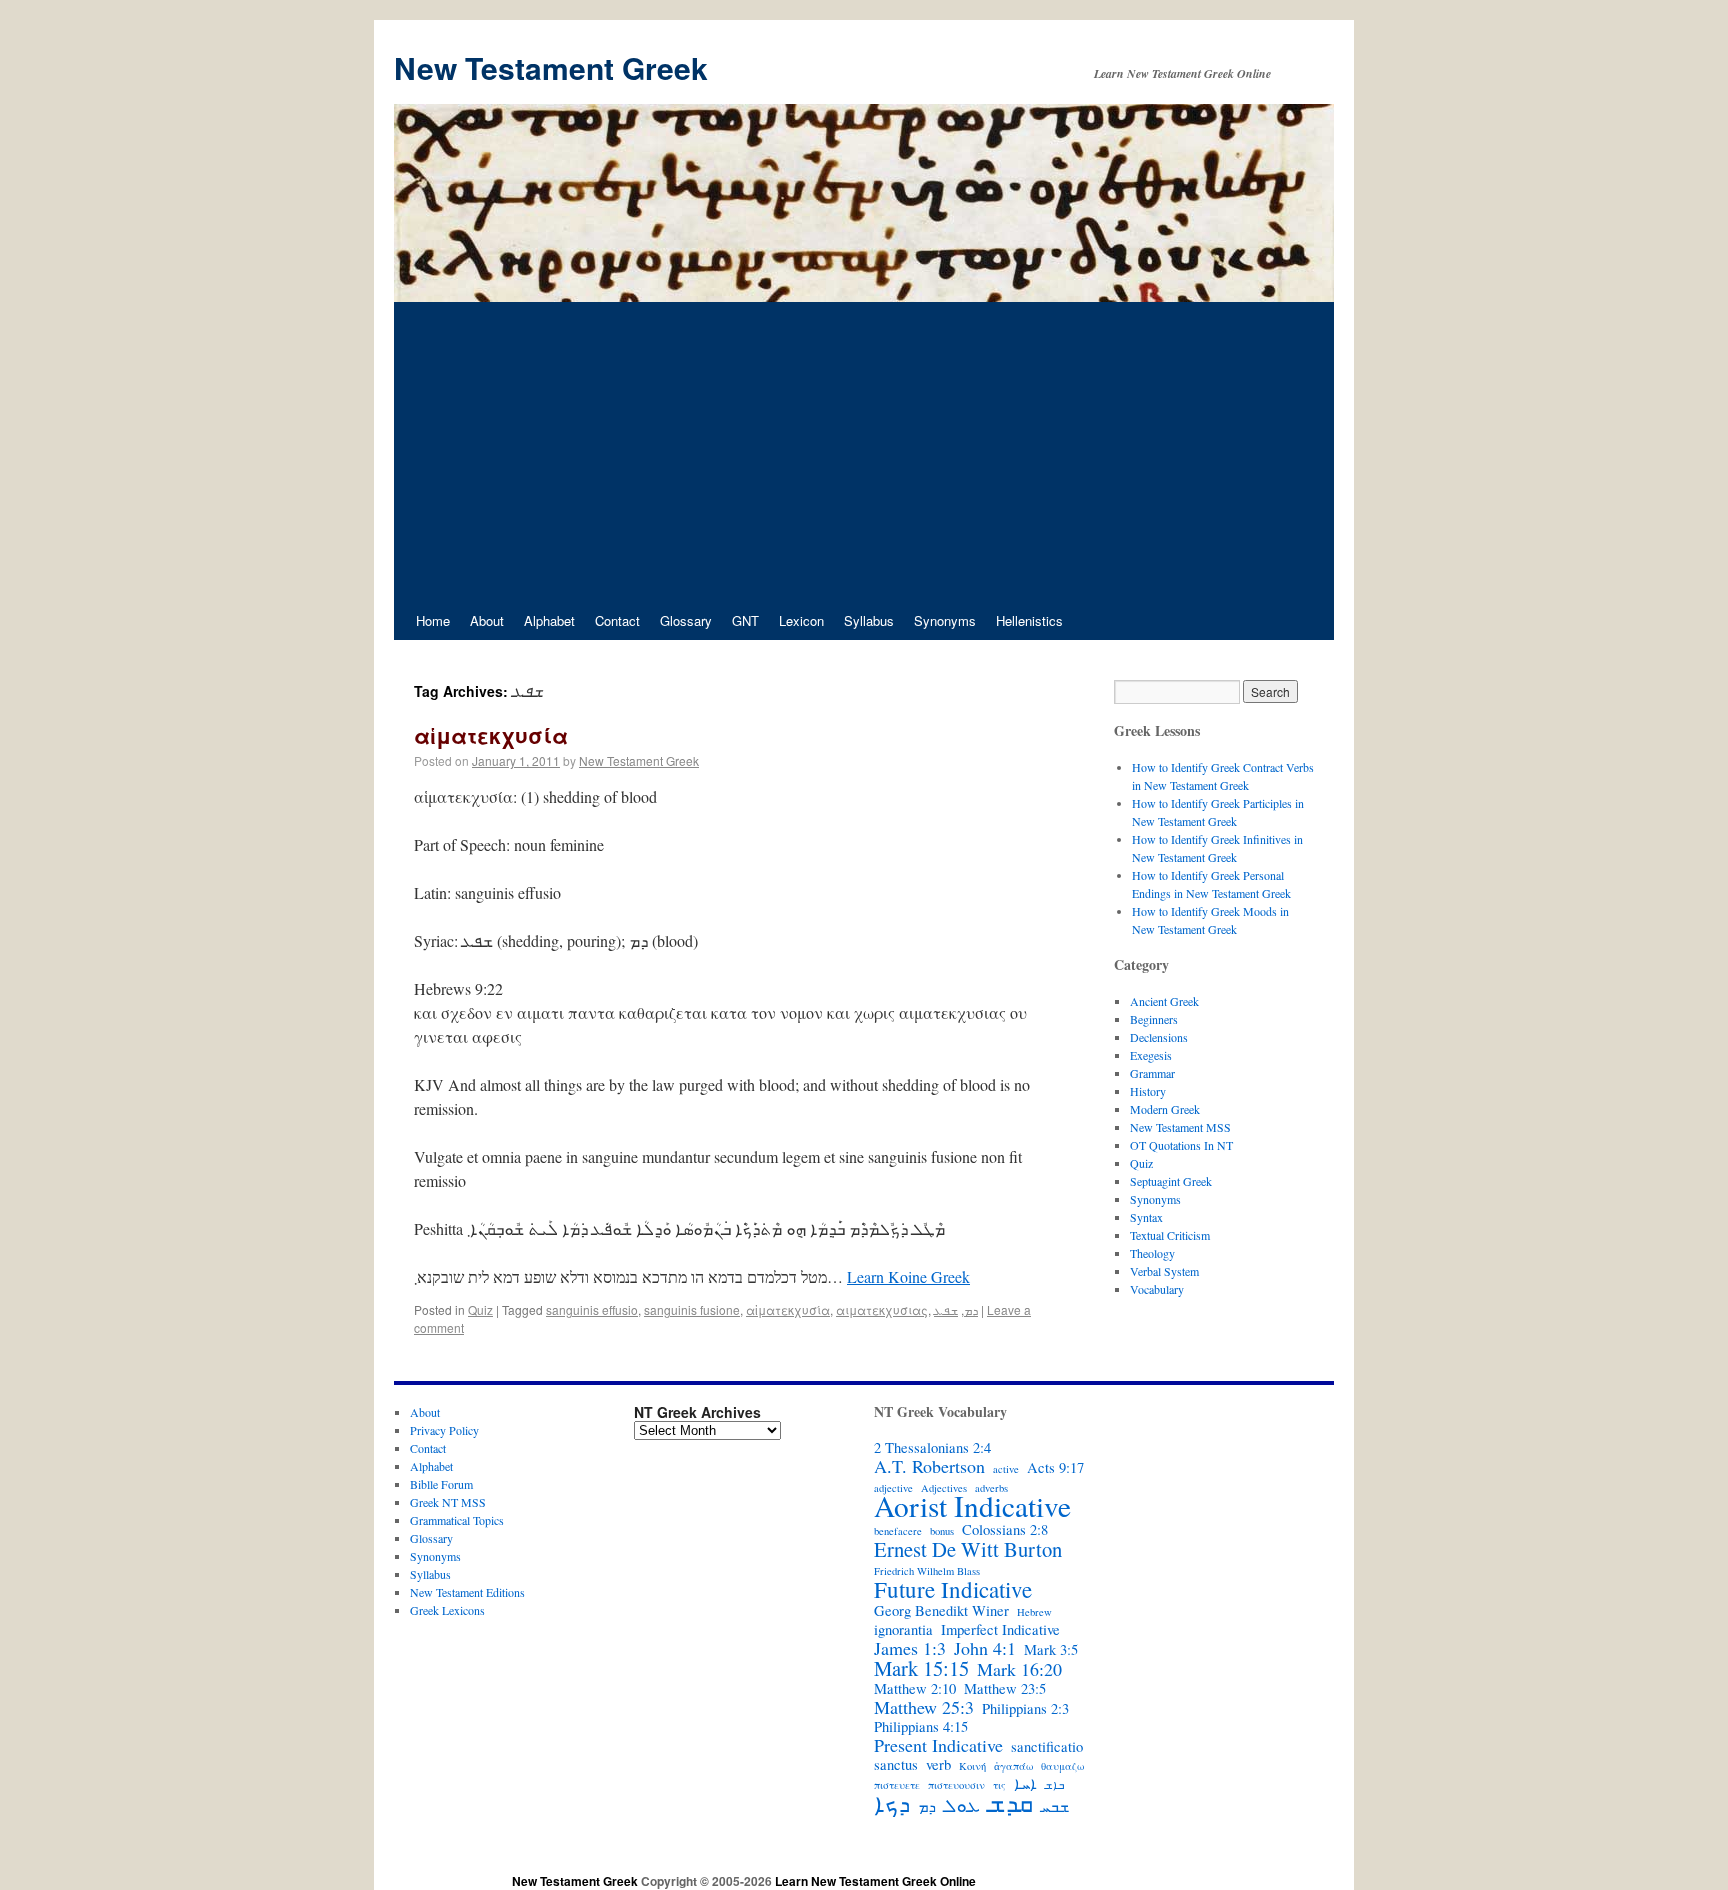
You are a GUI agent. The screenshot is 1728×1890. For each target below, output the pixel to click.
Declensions (1159, 1037)
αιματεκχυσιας (882, 1309)
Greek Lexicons (447, 1610)
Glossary (686, 620)
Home (433, 620)
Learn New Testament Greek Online (875, 1881)
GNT (745, 620)
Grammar (1152, 1073)
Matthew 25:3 (924, 1707)
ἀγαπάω (1013, 1766)
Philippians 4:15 (921, 1727)
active (1006, 1469)
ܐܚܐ (1025, 1784)
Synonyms (945, 620)
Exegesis (1151, 1055)
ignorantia (903, 1630)
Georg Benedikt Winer (941, 1611)
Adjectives (944, 1488)
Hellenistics (1029, 620)
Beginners (1154, 1019)
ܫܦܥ (946, 1309)
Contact (617, 620)
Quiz (480, 1309)
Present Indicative (938, 1745)
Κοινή (972, 1766)
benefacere (898, 1531)
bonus (942, 1531)
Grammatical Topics (457, 1520)
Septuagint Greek (1171, 1181)
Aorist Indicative (972, 1506)
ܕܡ (971, 1309)
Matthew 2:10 (915, 1689)
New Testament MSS (1180, 1127)
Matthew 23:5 (1005, 1689)
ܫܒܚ (1055, 1807)
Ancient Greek (1164, 1001)
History (1148, 1091)
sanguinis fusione (692, 1309)
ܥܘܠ (962, 1805)
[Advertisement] (864, 452)
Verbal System (1164, 1271)
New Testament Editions (467, 1592)
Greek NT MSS (448, 1502)
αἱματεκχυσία (491, 735)
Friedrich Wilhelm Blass (927, 1571)
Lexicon (801, 620)
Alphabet (549, 620)
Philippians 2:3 (1025, 1709)
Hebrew (1034, 1612)
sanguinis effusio (592, 1309)
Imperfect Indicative (1000, 1630)
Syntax (1146, 1217)
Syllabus (869, 620)
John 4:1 (985, 1648)
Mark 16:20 (1019, 1669)
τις (999, 1785)
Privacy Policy (444, 1430)
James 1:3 (910, 1648)
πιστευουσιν (956, 1785)
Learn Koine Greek (908, 1276)
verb (938, 1765)
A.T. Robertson (929, 1466)
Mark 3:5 (1051, 1650)
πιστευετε (897, 1785)
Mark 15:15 (921, 1668)
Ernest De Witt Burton (968, 1549)
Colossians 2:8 (1005, 1530)
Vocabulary (1157, 1289)
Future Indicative (953, 1589)
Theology (1152, 1253)
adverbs (991, 1488)
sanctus (896, 1765)
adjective (893, 1488)
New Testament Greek (551, 67)
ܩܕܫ (1010, 1803)
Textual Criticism (1170, 1235)
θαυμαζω (1062, 1766)
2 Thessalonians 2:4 (932, 1448)
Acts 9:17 (1055, 1468)
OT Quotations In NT (1181, 1145)
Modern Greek (1165, 1109)
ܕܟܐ (892, 1803)
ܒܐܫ (1054, 1785)
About (487, 620)
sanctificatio (1047, 1747)
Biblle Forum (441, 1484)
